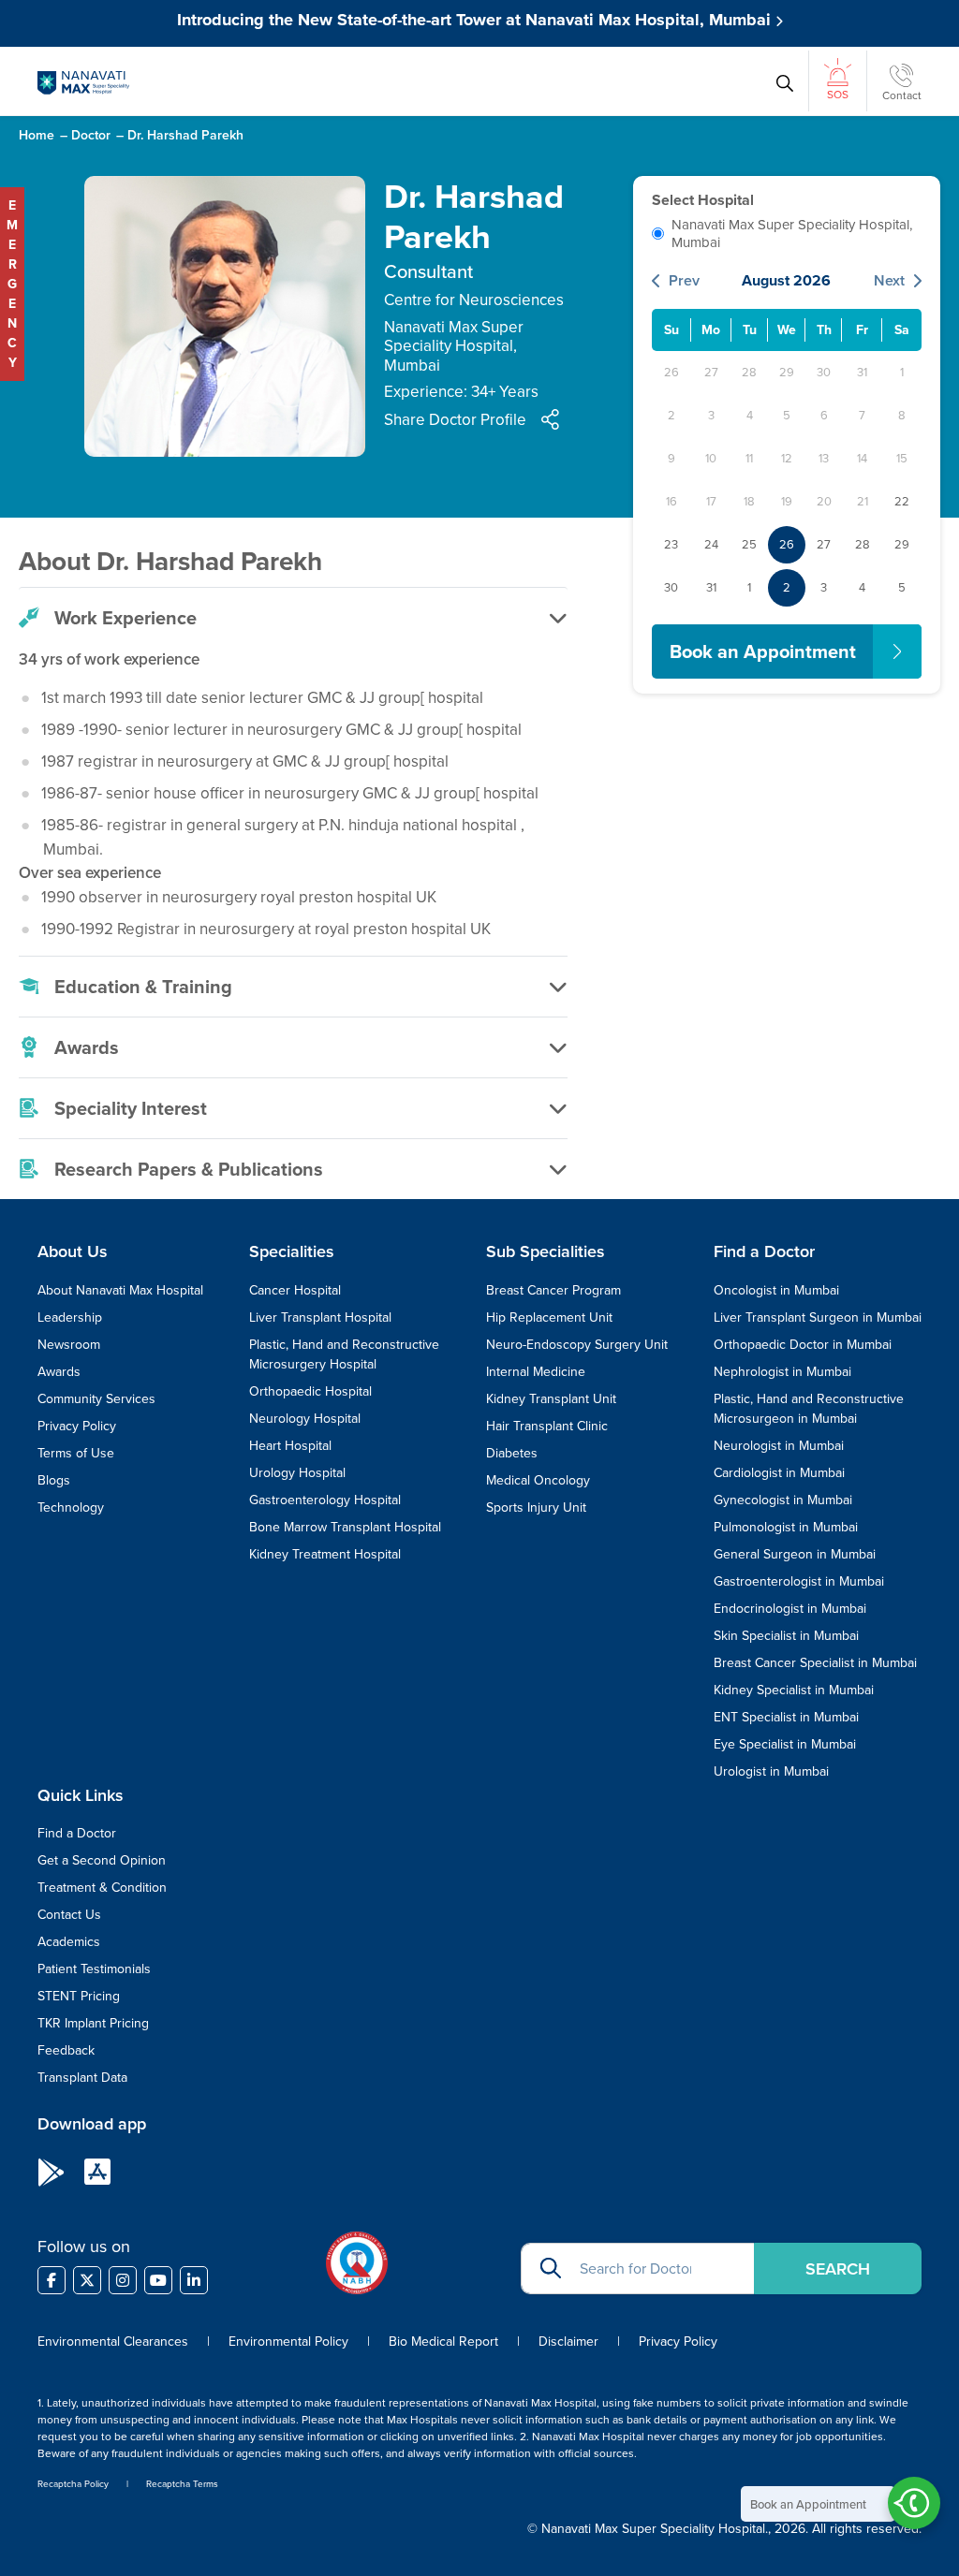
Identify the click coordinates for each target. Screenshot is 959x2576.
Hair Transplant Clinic (547, 1426)
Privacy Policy (77, 1426)
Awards (87, 1047)
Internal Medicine (536, 1371)
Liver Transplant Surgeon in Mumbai (818, 1317)
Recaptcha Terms (182, 2483)
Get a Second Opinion (102, 1860)
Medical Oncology (538, 1480)
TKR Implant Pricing (93, 2023)
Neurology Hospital (305, 1418)
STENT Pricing (79, 1996)
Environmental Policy (288, 2341)
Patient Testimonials (94, 1969)
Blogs (54, 1480)
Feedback (66, 2050)
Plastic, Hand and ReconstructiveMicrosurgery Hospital (344, 1354)
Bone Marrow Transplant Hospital (345, 1527)
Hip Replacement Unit (549, 1317)
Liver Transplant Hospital (320, 1317)
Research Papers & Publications (189, 1169)
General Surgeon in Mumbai (795, 1554)
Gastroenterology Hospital (325, 1500)
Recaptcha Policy (73, 2483)
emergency (12, 284)
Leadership (70, 1317)
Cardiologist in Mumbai (779, 1472)
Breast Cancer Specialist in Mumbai (815, 1662)
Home (37, 135)
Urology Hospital (297, 1472)
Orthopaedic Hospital (310, 1391)
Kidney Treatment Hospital (325, 1554)
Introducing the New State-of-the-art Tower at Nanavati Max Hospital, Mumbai (476, 20)
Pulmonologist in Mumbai (786, 1527)
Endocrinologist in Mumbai (790, 1608)
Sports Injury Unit (536, 1507)
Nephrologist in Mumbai (782, 1371)
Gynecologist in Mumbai (783, 1500)
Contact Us (69, 1914)
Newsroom (69, 1344)
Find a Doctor (77, 1833)
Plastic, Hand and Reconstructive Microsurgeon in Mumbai (809, 1408)
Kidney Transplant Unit (551, 1398)
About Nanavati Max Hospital (120, 1290)
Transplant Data (82, 2077)
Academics (69, 1941)
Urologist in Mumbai (771, 1771)
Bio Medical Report (443, 2341)
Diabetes (512, 1453)
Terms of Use (76, 1453)
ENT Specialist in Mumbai (786, 1717)
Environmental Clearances (115, 2341)
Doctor (91, 135)
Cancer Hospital (295, 1290)
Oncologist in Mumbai (776, 1290)
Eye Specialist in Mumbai (785, 1744)
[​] (52, 2280)
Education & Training (143, 986)
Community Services (96, 1398)
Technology (71, 1507)
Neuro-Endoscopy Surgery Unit (577, 1344)
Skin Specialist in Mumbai (786, 1635)
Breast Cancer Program (553, 1290)
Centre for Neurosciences (474, 300)
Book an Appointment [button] (763, 651)
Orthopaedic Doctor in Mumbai (803, 1344)
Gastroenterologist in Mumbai (799, 1581)
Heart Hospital (290, 1445)
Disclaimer (568, 2341)
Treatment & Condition (102, 1887)
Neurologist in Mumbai (779, 1445)
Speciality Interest (131, 1108)
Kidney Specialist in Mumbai (794, 1690)
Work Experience (125, 617)
